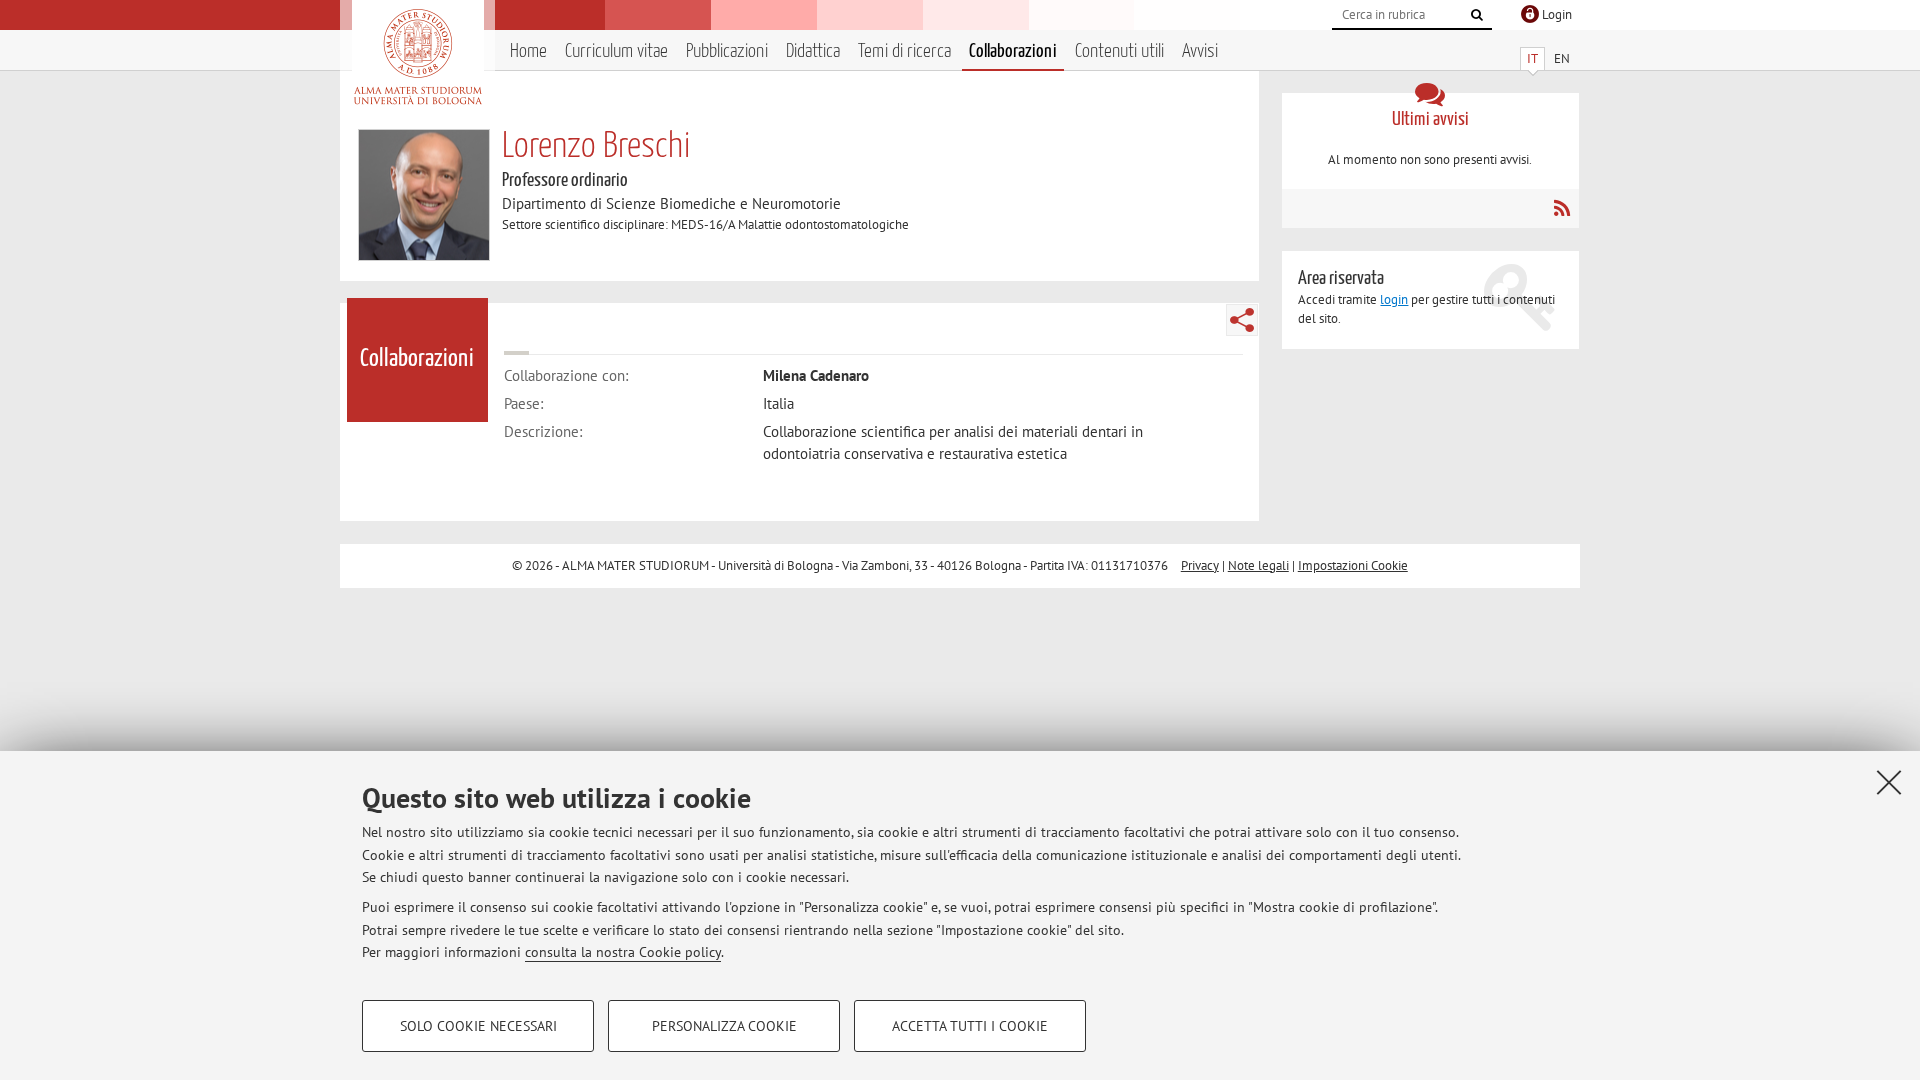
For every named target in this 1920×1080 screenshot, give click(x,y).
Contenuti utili (1119, 51)
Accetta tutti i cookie (970, 1026)
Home (528, 51)
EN (1562, 58)
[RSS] (1561, 208)
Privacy (1200, 565)
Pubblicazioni (727, 51)
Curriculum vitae (616, 51)
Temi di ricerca (904, 51)
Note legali (1258, 565)
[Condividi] (1242, 320)
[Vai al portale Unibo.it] (417, 57)
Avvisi (1200, 51)
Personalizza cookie (724, 1026)
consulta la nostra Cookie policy (623, 952)
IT (1532, 58)
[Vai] (1477, 15)
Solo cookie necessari (478, 1026)
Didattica (813, 51)
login (1394, 299)
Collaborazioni (1013, 51)
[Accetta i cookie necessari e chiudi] (1889, 782)
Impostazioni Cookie (1353, 565)
